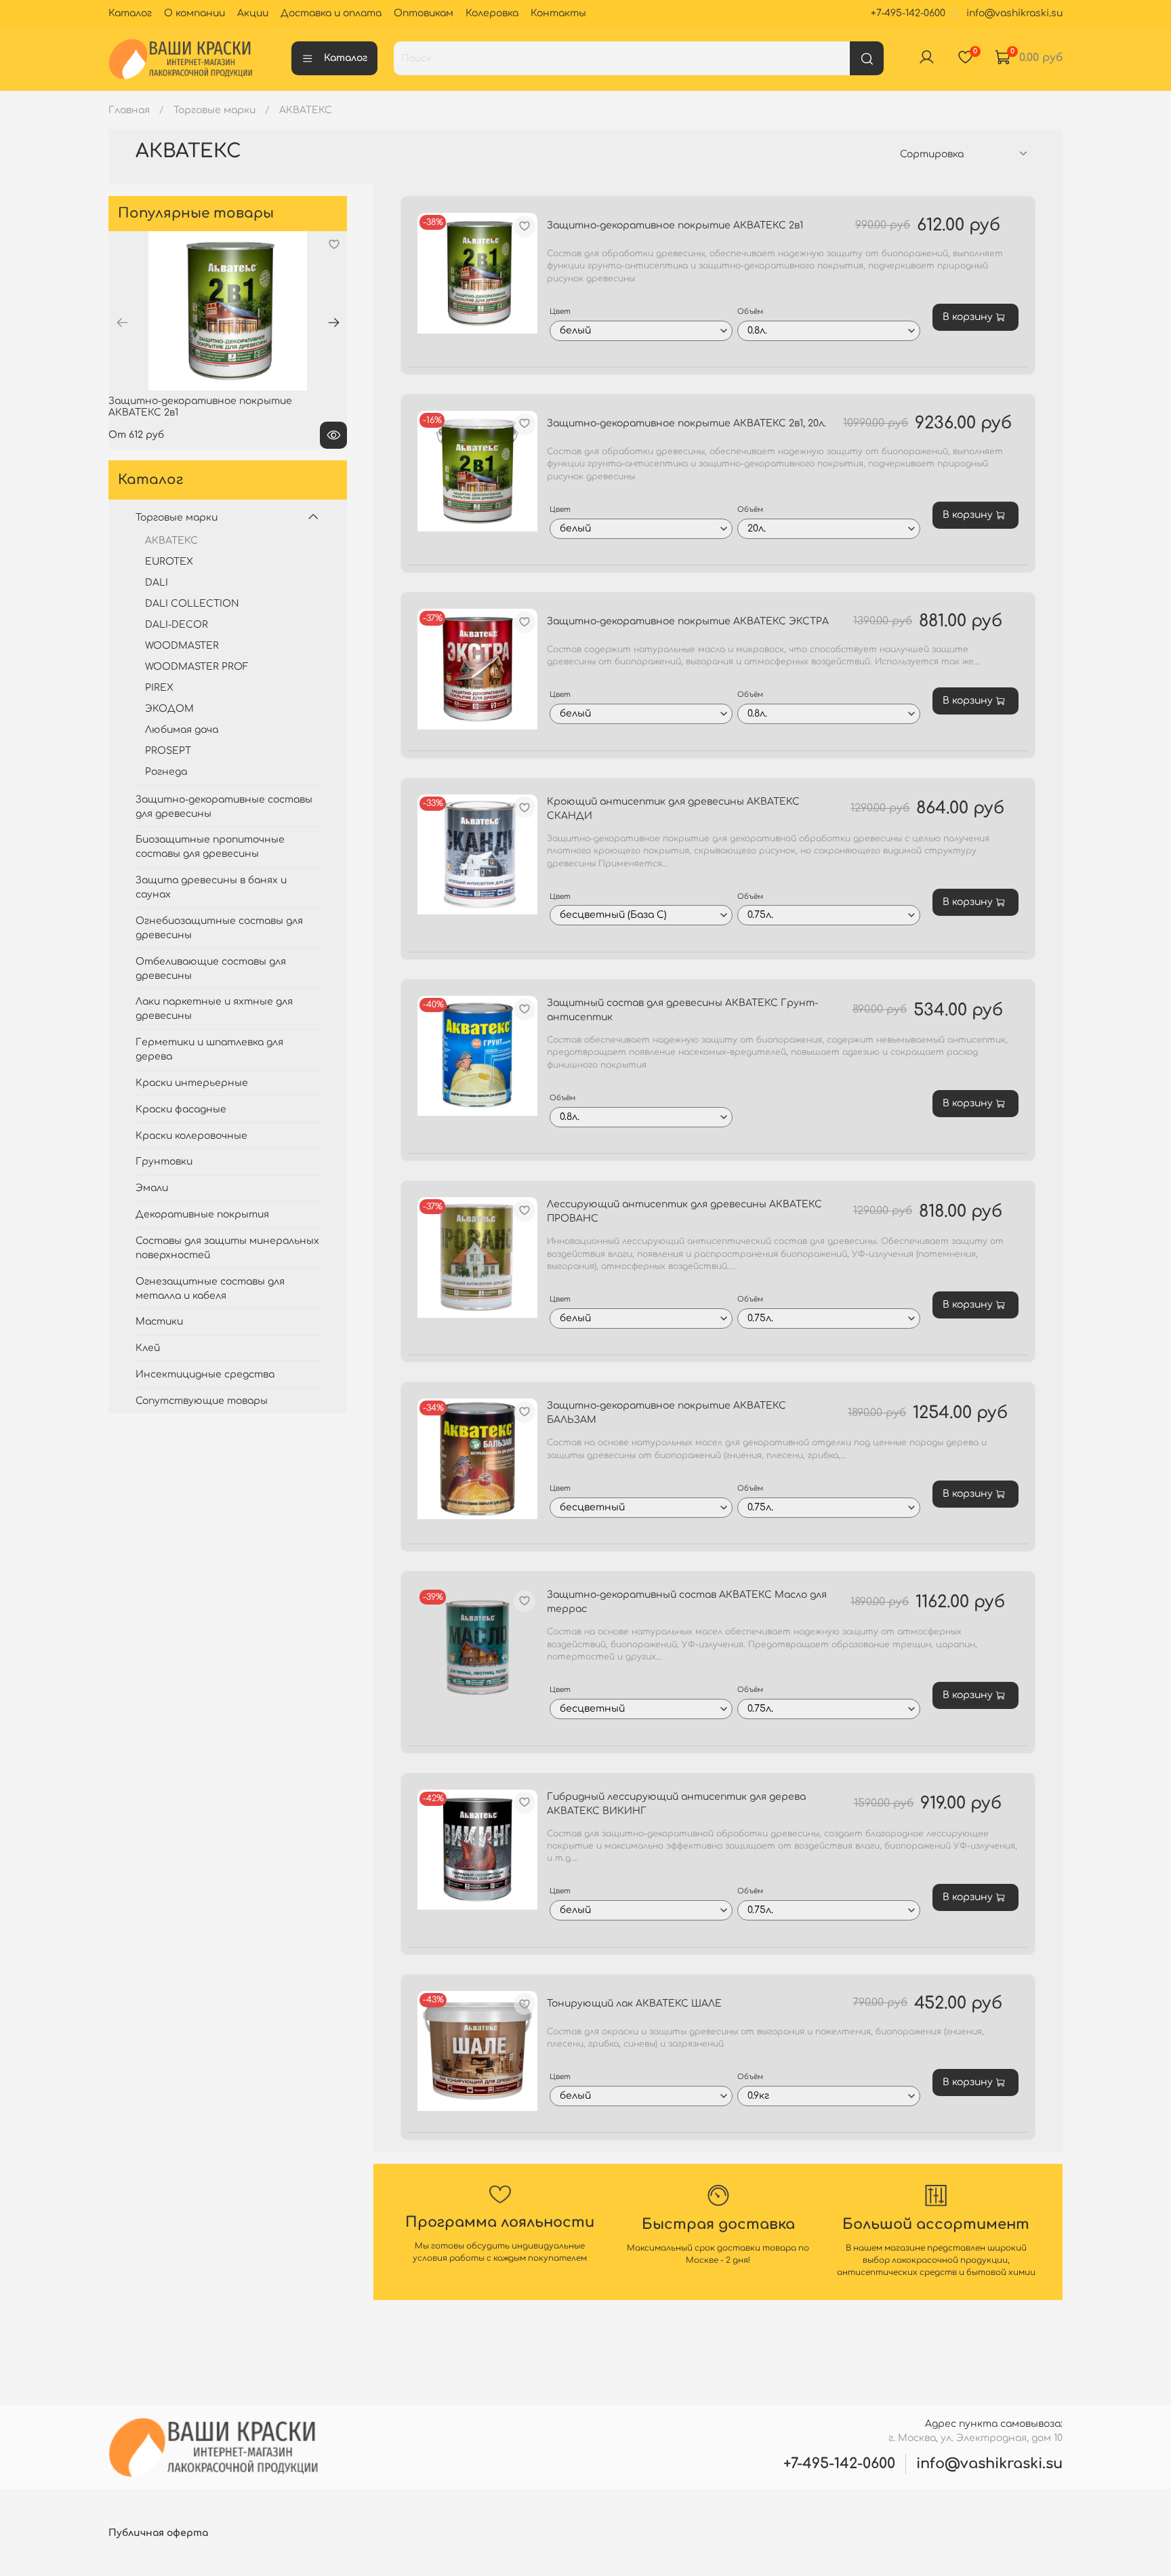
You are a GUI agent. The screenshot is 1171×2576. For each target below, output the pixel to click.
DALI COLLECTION (192, 604)
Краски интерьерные (192, 1083)
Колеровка (492, 13)
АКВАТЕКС (171, 541)
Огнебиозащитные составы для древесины (219, 928)
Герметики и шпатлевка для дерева (209, 1049)
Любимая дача (182, 730)
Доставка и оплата (331, 13)
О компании (194, 13)
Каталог (130, 13)
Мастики (159, 1322)
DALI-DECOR (177, 625)
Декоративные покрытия (202, 1214)
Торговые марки (214, 110)
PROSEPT (168, 751)
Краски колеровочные (191, 1136)
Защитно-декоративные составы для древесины (224, 807)
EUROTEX (169, 562)
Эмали (152, 1188)
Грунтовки (164, 1162)
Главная (129, 110)
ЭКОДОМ (169, 709)
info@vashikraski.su (1014, 13)
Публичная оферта (158, 2533)
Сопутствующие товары (202, 1401)
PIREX (159, 688)
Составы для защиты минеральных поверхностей (227, 1248)
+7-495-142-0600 (908, 13)
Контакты (558, 13)
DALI (157, 583)
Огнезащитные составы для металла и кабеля (210, 1289)
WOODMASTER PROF (197, 667)
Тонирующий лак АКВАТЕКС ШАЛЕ (634, 2004)
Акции (253, 13)
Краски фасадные (181, 1109)
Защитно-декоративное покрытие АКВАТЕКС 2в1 (675, 225)
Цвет (560, 311)
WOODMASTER (182, 646)
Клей (148, 1348)
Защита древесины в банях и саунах (211, 887)
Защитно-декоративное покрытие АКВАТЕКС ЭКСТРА (688, 621)
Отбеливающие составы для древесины (211, 969)
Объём (750, 311)
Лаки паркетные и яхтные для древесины (214, 1009)
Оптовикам (424, 13)
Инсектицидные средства (205, 1374)
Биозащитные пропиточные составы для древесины (210, 847)
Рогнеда (166, 772)
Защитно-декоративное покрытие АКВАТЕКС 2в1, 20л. (686, 423)
